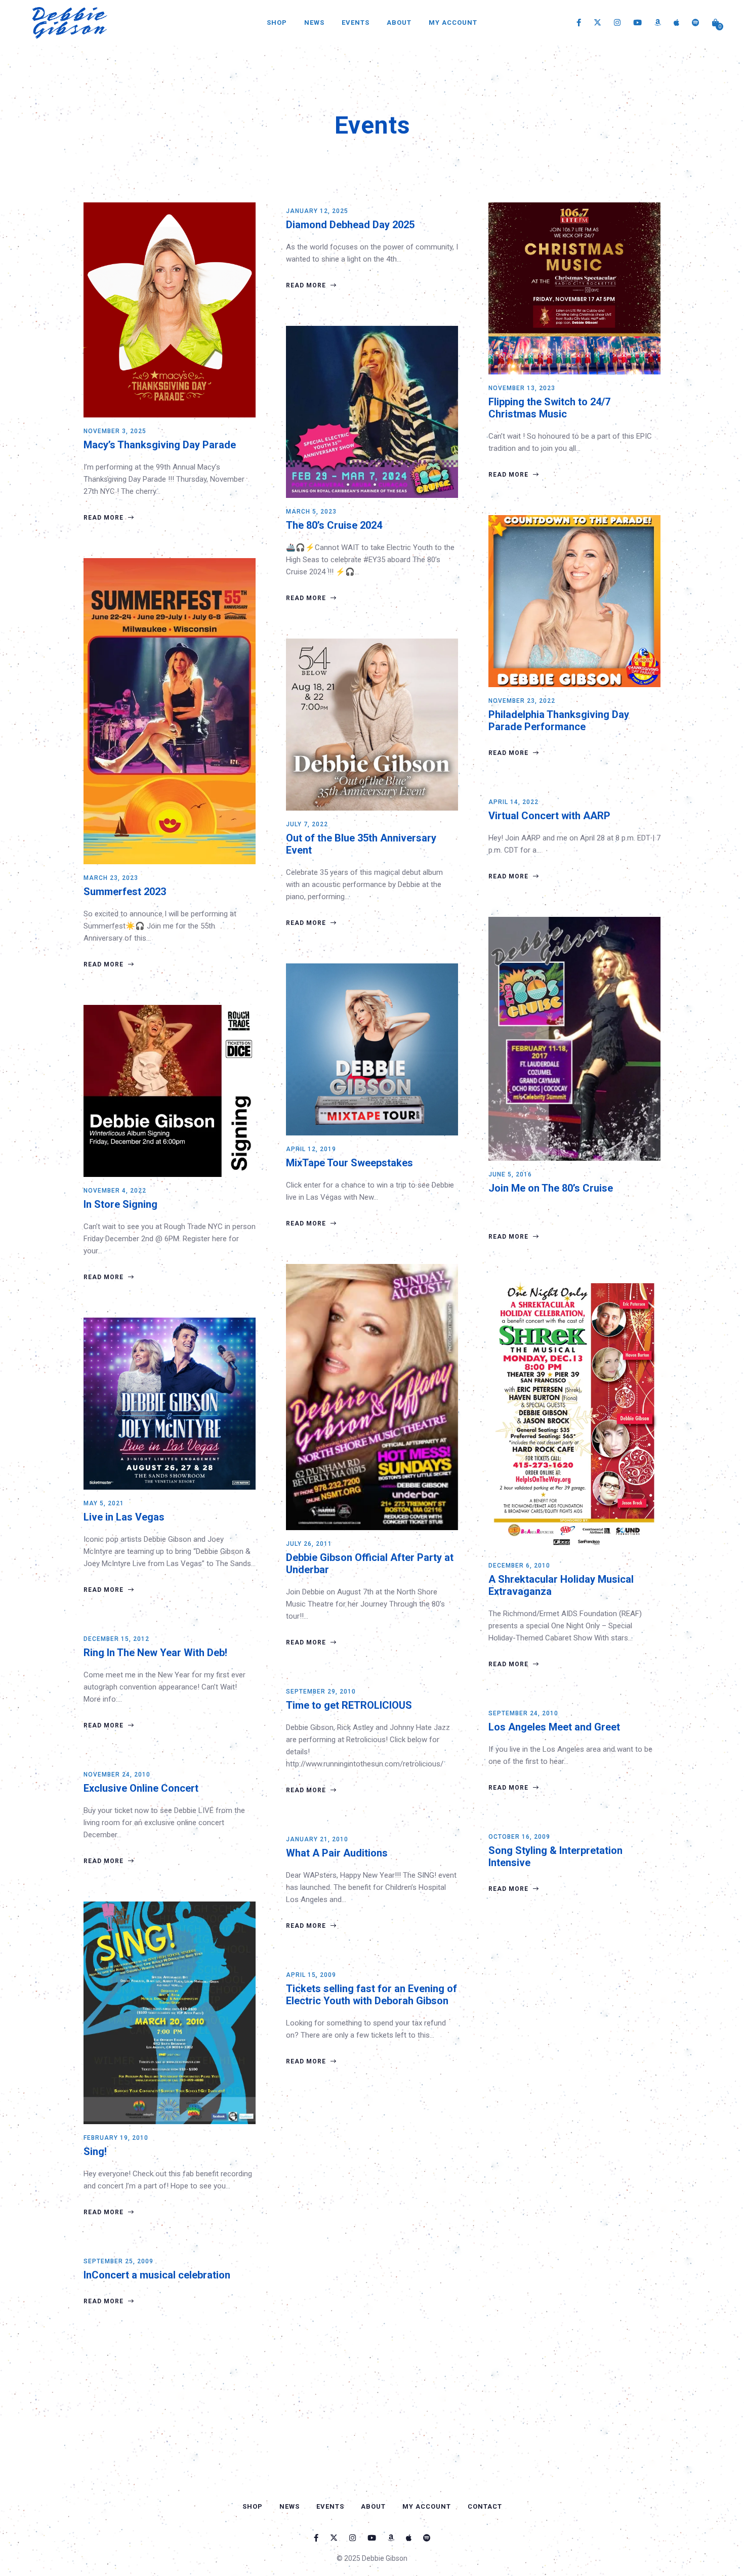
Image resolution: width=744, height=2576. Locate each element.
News (314, 23)
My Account (453, 23)
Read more (105, 518)
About (399, 23)
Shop (277, 23)
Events (356, 23)
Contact (485, 2506)
